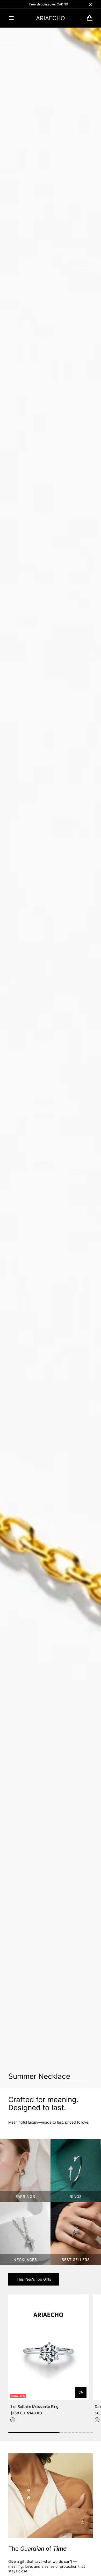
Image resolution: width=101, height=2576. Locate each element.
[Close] (91, 4)
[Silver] (13, 2420)
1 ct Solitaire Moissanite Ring (34, 2406)
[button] (11, 18)
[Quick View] (81, 2393)
